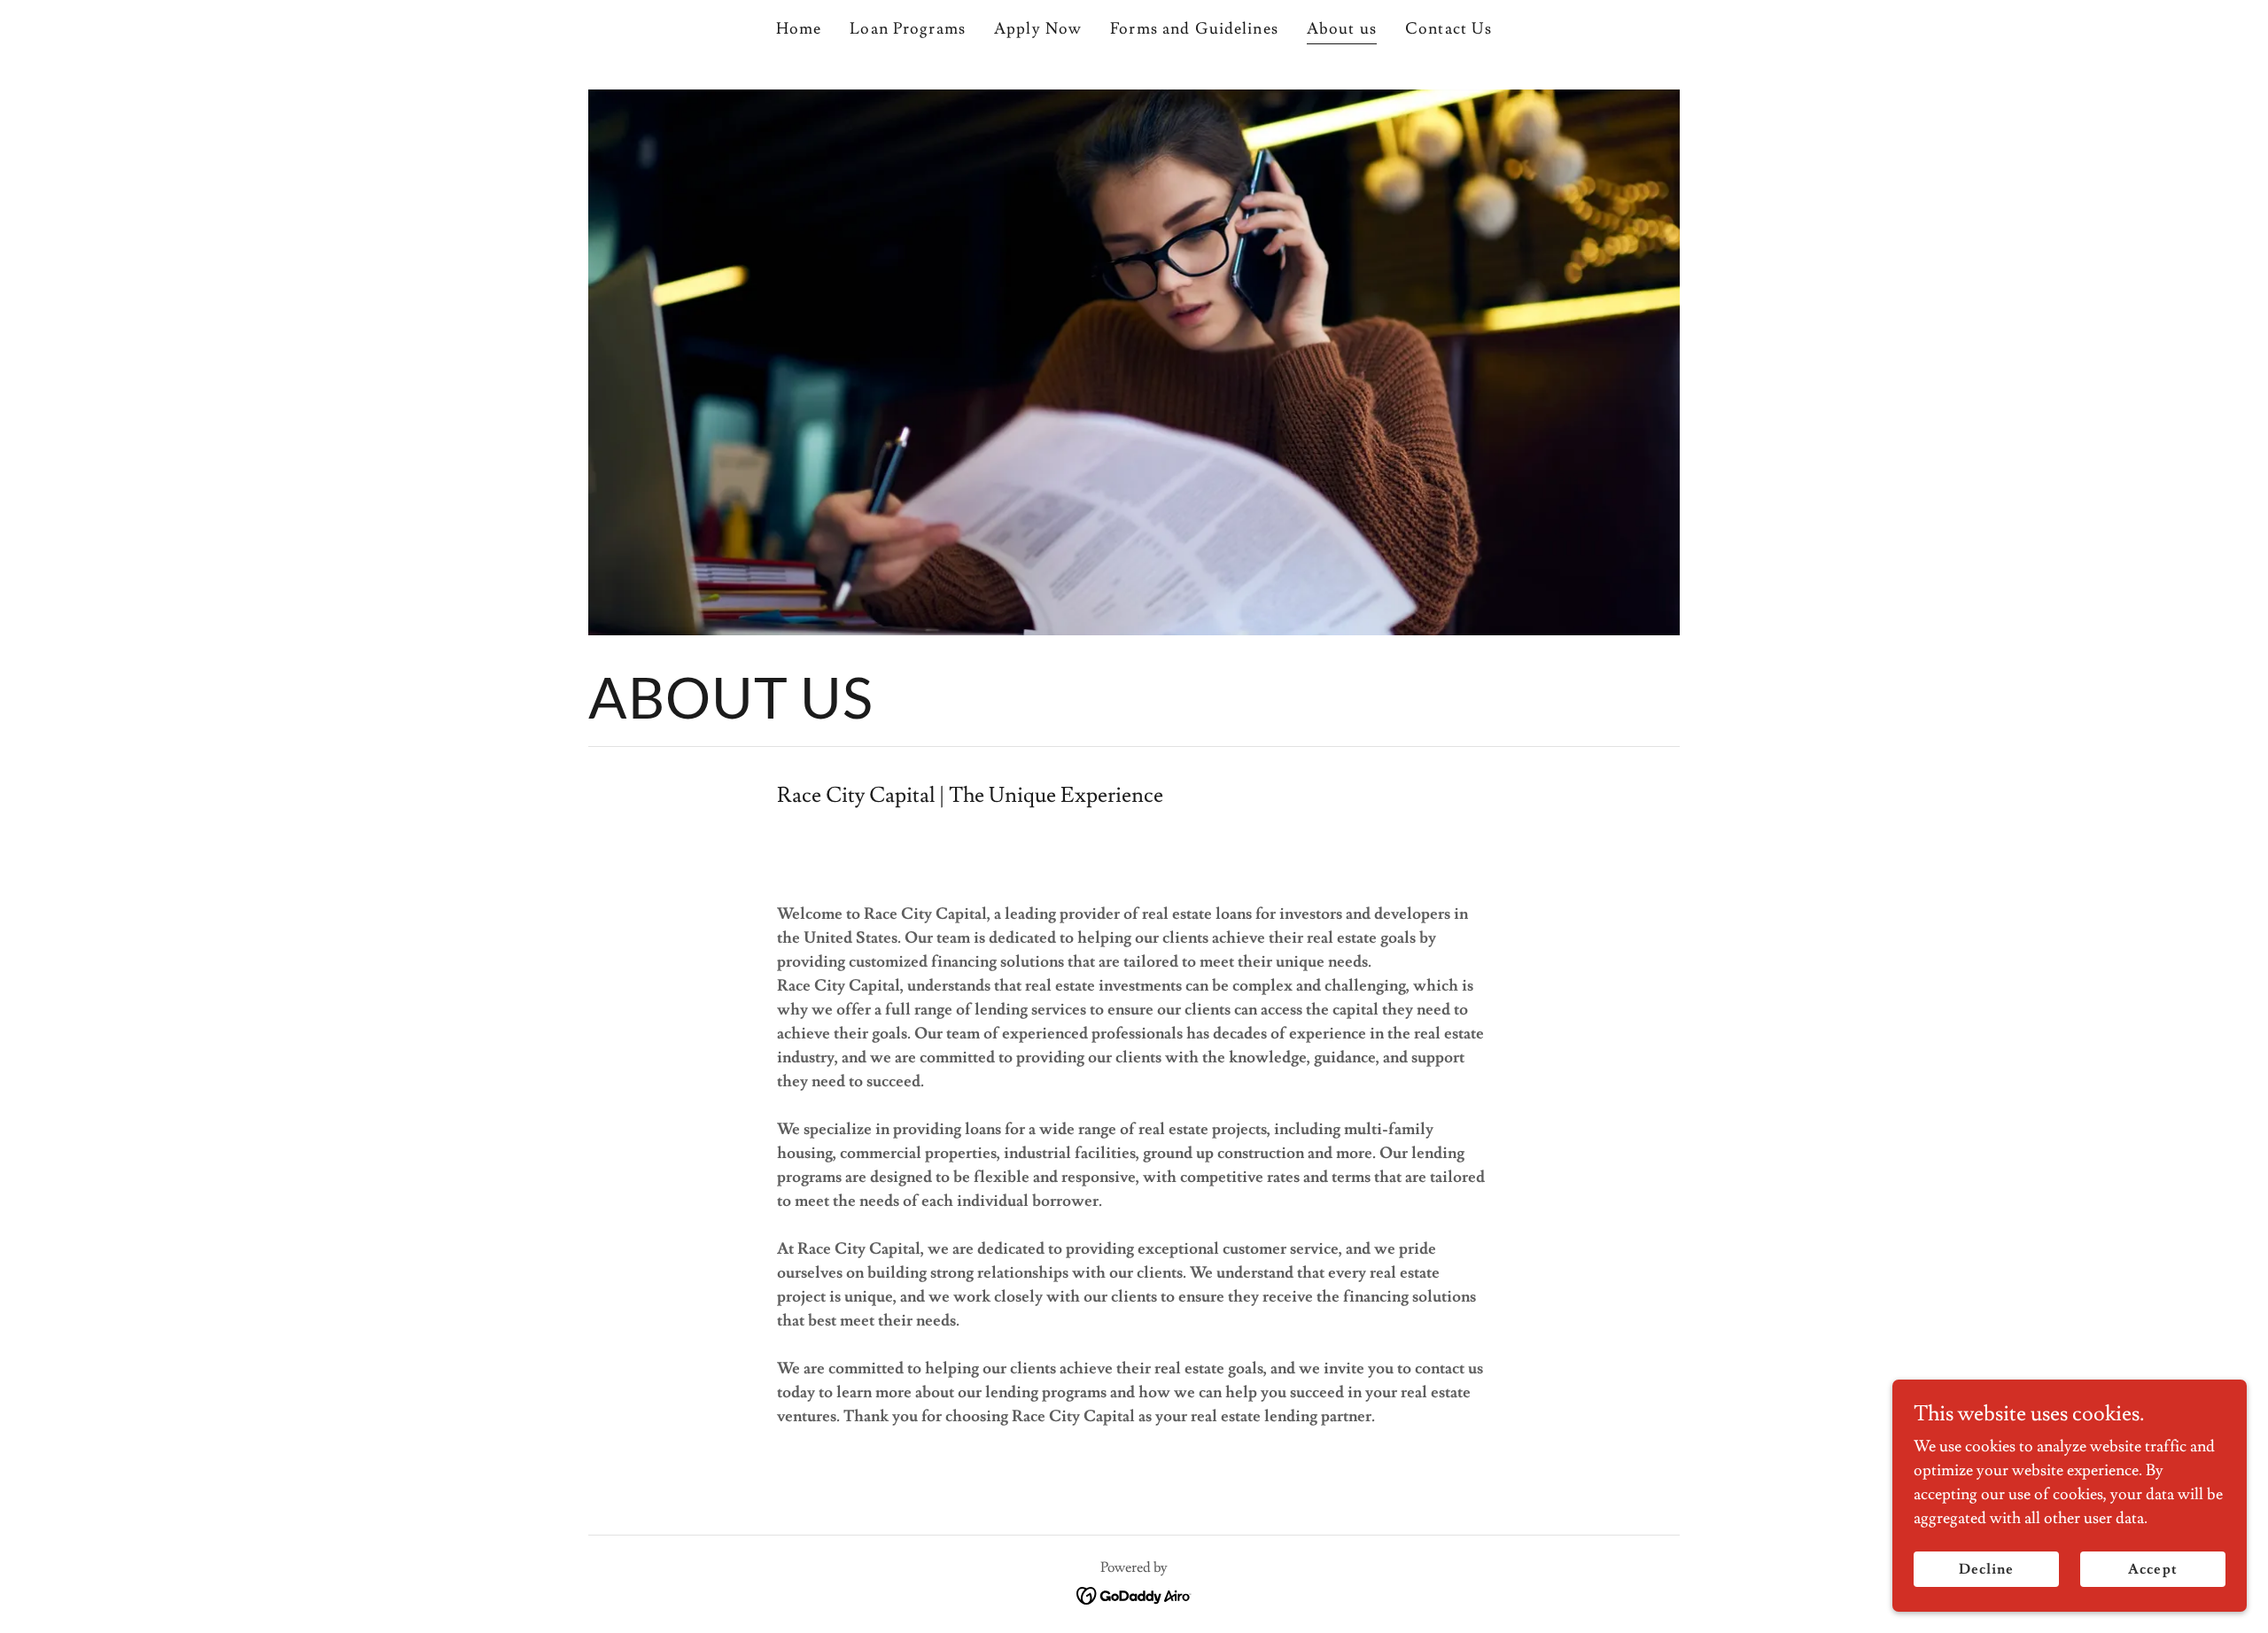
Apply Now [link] (1038, 29)
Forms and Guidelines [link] (1194, 29)
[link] (1134, 1592)
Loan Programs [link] (908, 29)
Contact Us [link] (1449, 29)
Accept (2152, 1569)
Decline (1986, 1569)
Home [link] (799, 29)
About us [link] (1342, 29)
